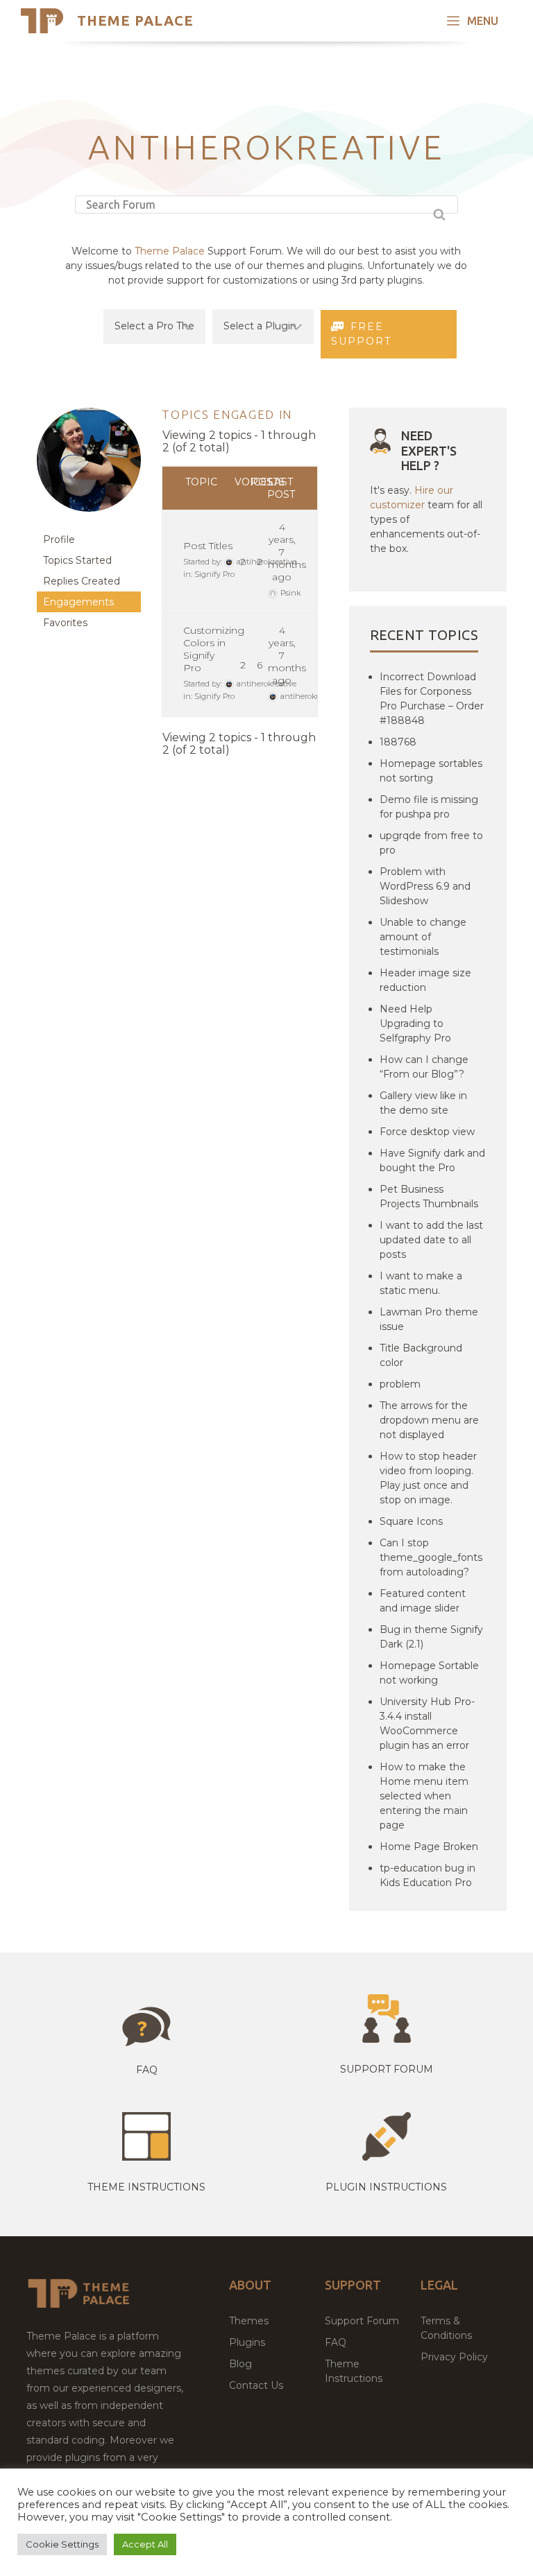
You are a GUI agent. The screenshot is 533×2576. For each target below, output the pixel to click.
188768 (398, 742)
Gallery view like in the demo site (423, 1103)
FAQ (336, 2342)
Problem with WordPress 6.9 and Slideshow (425, 886)
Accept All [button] (145, 2544)
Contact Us (256, 2385)
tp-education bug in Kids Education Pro (428, 1875)
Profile (59, 539)
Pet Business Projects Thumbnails (429, 1196)
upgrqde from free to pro (431, 843)
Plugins (247, 2342)
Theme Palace (135, 20)
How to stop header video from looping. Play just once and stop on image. (428, 1478)
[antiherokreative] (89, 522)
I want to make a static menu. (421, 1283)
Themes (249, 2321)
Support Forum (387, 2069)
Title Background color (421, 1355)
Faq (147, 2070)
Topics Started (77, 560)
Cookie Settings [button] (62, 2544)
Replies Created (82, 581)
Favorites (65, 623)
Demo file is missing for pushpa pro (429, 807)
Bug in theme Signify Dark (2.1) (431, 1637)
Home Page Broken (429, 1847)
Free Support (361, 334)
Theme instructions (146, 2187)
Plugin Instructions (386, 2187)
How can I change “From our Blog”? (424, 1067)
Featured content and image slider (423, 1601)
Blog (240, 2364)
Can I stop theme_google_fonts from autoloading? (431, 1557)
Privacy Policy (454, 2357)
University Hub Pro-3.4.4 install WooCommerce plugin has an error (427, 1723)
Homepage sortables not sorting (431, 771)
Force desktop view (427, 1132)
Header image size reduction (425, 980)
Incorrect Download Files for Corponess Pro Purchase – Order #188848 (432, 699)
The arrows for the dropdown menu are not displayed (429, 1420)
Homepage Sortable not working (429, 1673)
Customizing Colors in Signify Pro (214, 649)
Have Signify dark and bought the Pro (432, 1160)
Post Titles (208, 546)
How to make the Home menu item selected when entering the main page (424, 1796)
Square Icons (411, 1521)
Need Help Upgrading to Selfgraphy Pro (415, 1023)
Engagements (78, 602)
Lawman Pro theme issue (429, 1319)
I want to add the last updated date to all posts (431, 1240)
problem (400, 1384)
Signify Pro (214, 574)
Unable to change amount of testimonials (423, 937)
